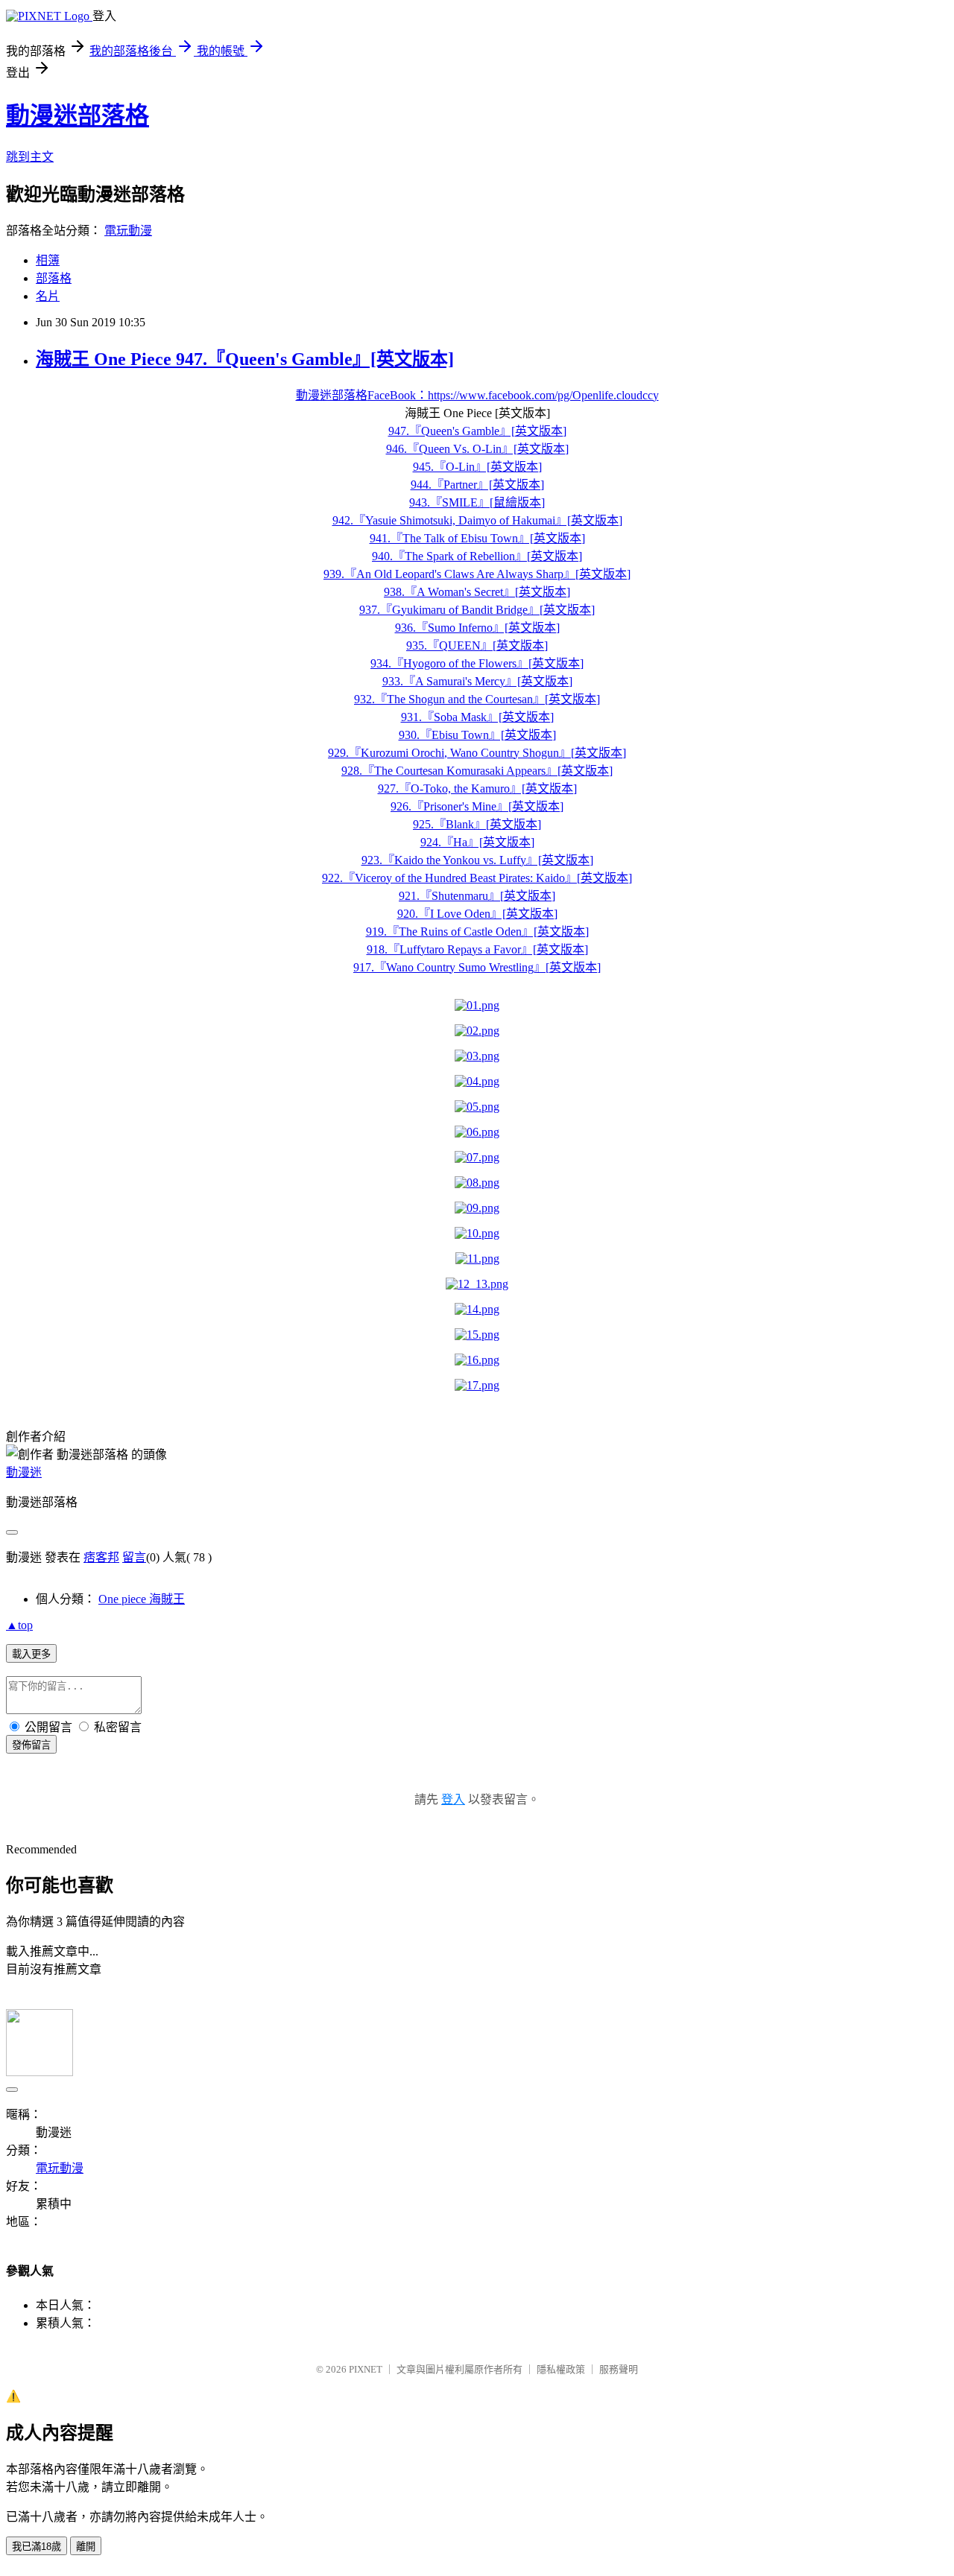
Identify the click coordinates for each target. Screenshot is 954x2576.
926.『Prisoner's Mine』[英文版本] (477, 806)
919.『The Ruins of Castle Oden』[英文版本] (477, 932)
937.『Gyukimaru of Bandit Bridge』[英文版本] (477, 610)
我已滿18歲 (37, 2547)
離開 (86, 2547)
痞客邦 (101, 1557)
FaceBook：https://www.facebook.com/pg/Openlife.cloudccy (513, 395)
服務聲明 (619, 2369)
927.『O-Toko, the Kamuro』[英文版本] (477, 789)
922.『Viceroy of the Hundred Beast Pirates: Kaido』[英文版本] (477, 878)
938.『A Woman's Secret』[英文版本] (477, 592)
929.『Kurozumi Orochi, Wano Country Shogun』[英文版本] (477, 753)
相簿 (48, 260)
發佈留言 (31, 1745)
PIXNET (366, 2369)
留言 (134, 1557)
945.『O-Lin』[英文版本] (477, 467)
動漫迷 (24, 1472)
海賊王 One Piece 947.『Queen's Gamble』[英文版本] (245, 359)
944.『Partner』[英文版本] (477, 485)
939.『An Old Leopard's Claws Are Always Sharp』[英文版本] (477, 574)
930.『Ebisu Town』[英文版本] (477, 735)
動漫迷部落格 (78, 115)
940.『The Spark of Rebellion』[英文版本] (477, 556)
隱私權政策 (561, 2369)
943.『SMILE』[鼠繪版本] (477, 502)
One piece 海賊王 (142, 1599)
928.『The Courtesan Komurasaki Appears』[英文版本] (477, 771)
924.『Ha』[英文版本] (477, 842)
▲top (19, 1625)
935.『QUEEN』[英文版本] (477, 645)
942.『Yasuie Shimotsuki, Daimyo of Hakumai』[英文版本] (477, 520)
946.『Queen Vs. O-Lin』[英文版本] (477, 449)
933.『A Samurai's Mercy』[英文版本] (477, 681)
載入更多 (31, 1654)
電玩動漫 (128, 231)
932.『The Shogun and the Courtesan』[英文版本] (477, 699)
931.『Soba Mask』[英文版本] (477, 717)
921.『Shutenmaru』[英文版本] (477, 896)
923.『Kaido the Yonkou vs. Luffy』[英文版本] (477, 860)
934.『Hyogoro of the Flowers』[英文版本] (477, 663)
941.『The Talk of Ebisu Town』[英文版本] (477, 538)
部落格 (54, 278)
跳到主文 (30, 157)
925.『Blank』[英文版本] (477, 824)
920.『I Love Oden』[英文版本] (477, 914)
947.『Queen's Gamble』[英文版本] (477, 431)
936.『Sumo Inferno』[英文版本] (477, 628)
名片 (48, 296)
